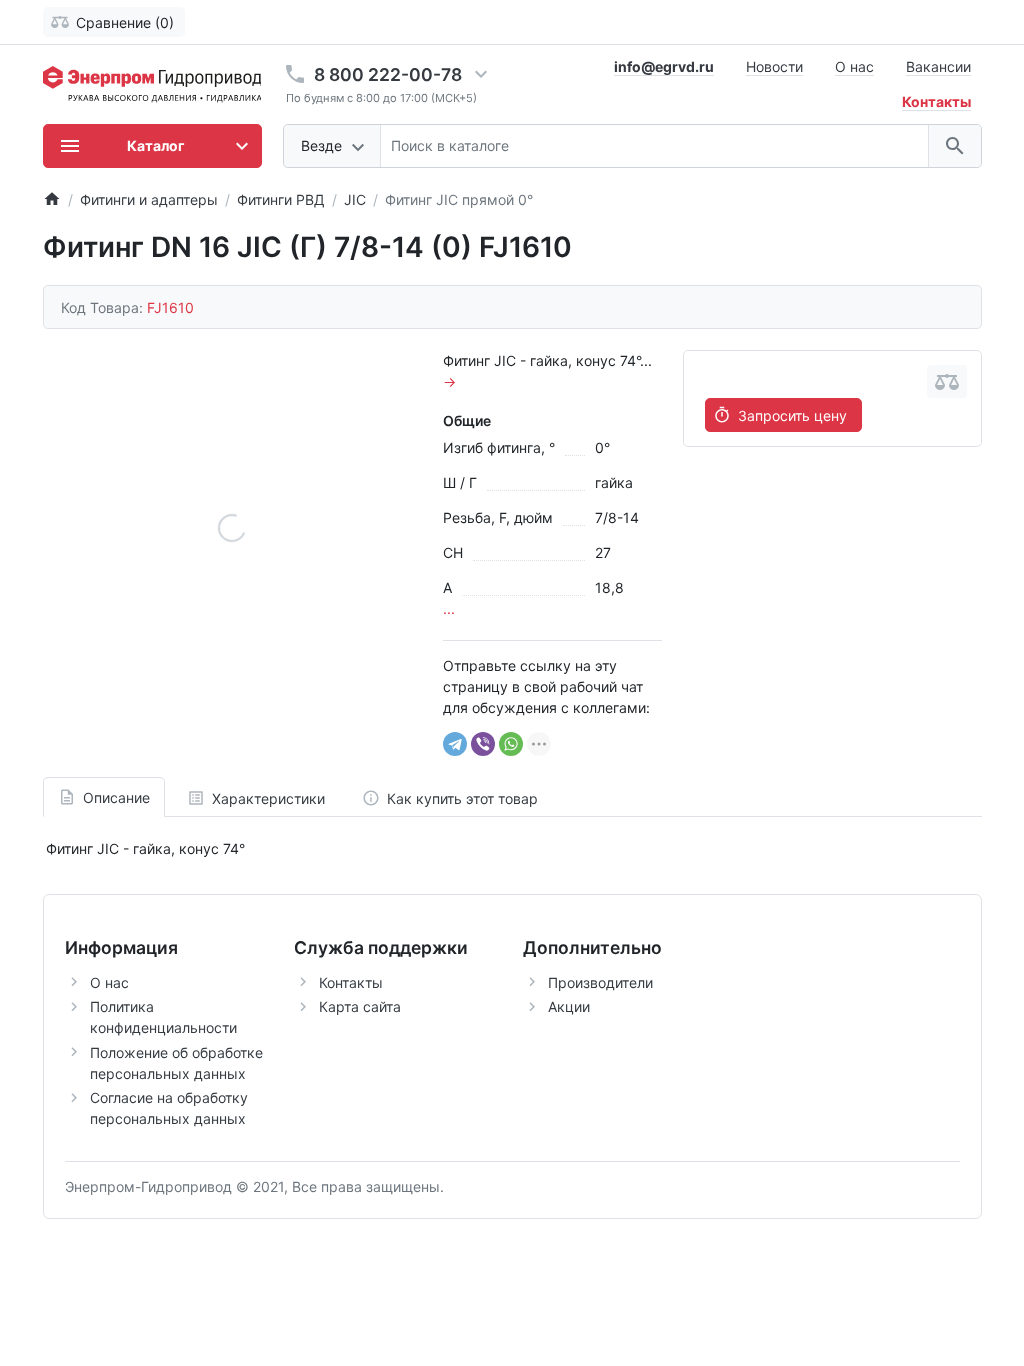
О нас (854, 66)
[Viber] (483, 744)
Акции (569, 1006)
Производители (600, 982)
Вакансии (938, 66)
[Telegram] (455, 744)
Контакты (351, 982)
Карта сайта (360, 1006)
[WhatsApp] (511, 744)
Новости (774, 66)
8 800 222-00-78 (388, 74)
